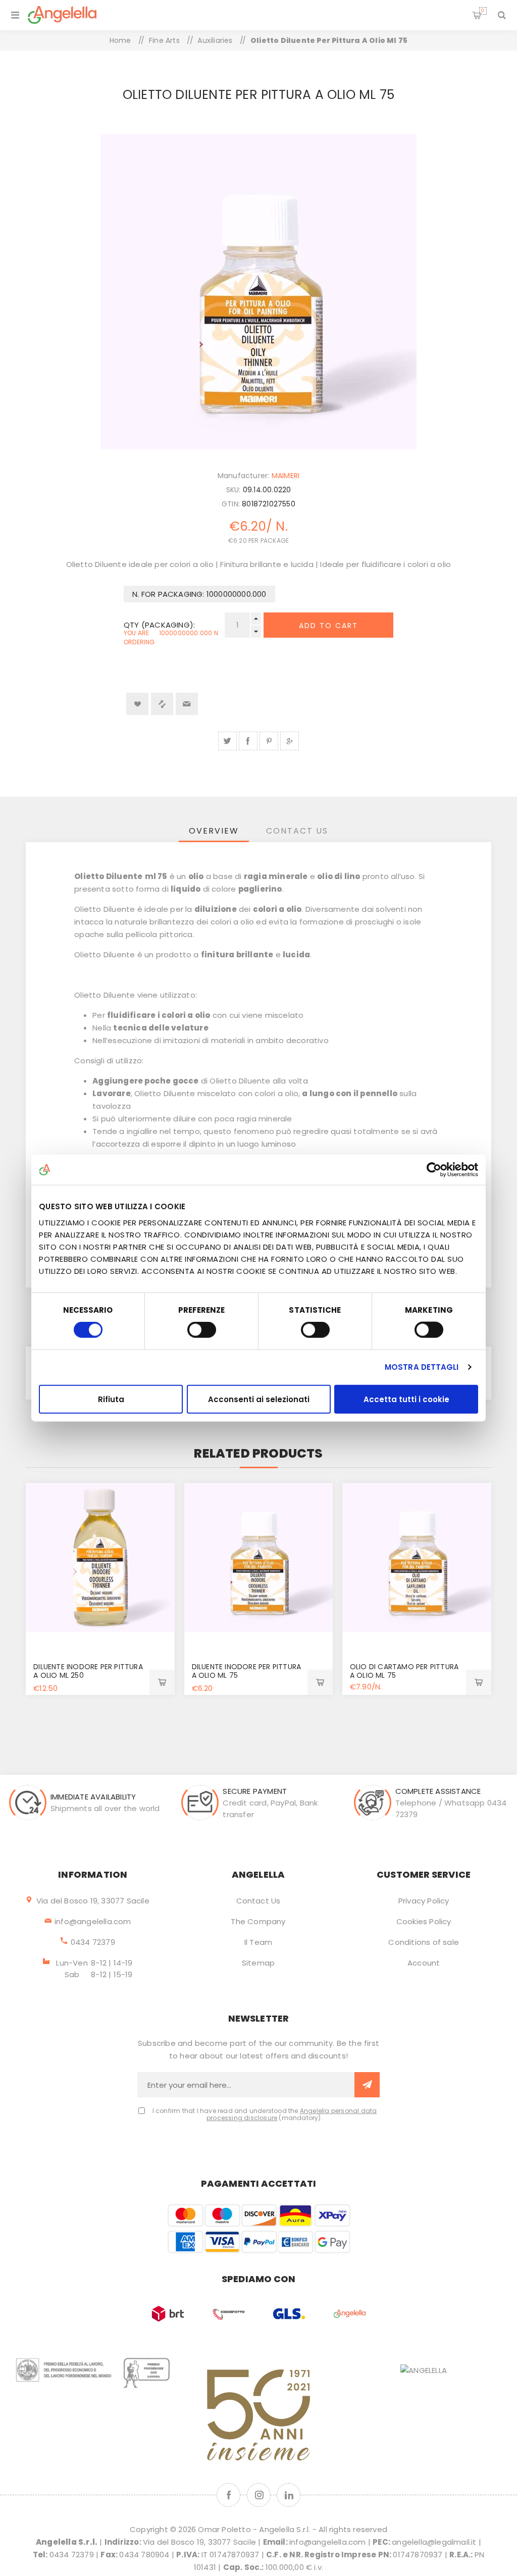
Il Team (258, 1942)
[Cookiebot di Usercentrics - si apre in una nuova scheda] (434, 1170)
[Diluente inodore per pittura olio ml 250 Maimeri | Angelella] (100, 1557)
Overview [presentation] (214, 831)
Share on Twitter (227, 741)
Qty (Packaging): (159, 625)
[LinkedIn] (289, 2495)
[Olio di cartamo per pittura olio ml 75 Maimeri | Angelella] (417, 1557)
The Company (258, 1921)
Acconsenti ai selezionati (259, 1399)
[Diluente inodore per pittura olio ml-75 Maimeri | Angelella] (259, 1557)
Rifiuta (111, 1399)
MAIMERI (286, 476)
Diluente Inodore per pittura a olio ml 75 (247, 1671)
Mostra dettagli (422, 1367)
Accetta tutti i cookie (406, 1399)
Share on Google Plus (290, 741)
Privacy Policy (424, 1901)
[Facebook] (228, 2495)
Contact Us (258, 1901)
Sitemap (258, 1963)
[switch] (202, 1330)
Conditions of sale (424, 1942)
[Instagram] (259, 2495)
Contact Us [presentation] (297, 831)
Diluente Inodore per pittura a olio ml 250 (88, 1671)
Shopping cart (483, 11)
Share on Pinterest (269, 741)
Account (424, 1963)
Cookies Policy (424, 1921)
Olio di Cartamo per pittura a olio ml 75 (404, 1671)
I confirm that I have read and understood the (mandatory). (265, 2115)
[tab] (214, 831)
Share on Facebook (248, 741)
